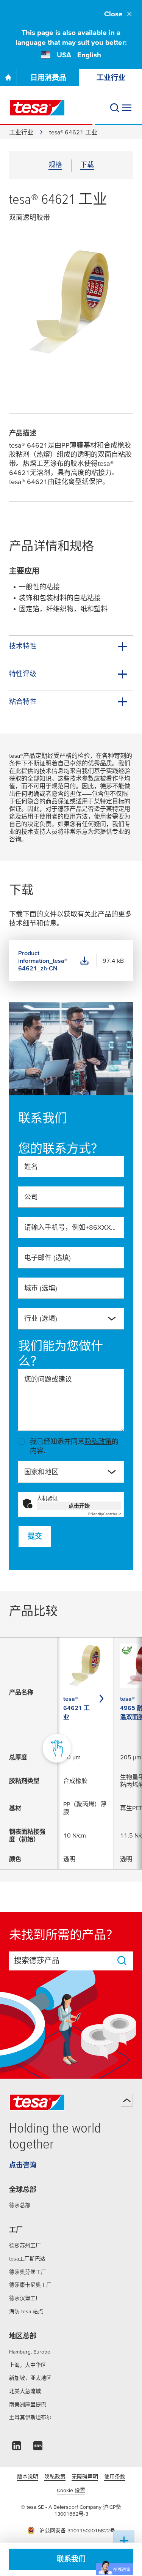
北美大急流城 (25, 2391)
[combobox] (65, 1322)
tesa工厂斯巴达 (27, 2259)
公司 (31, 1197)
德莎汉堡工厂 (25, 2298)
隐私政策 (98, 1441)
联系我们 (71, 2559)
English (89, 55)
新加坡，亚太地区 (30, 2378)
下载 (87, 165)
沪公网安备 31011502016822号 (77, 2530)
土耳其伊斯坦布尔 (30, 2417)
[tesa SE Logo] (37, 108)
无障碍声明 (85, 2477)
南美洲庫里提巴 (28, 2404)
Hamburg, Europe (30, 2352)
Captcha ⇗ (105, 1514)
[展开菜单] (127, 108)
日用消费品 (48, 78)
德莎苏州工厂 (25, 2245)
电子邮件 (48, 1258)
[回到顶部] (127, 2100)
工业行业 (111, 78)
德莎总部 (20, 2205)
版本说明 (28, 2477)
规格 (55, 165)
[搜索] (115, 108)
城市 (41, 1288)
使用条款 (115, 2477)
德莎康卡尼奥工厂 (30, 2285)
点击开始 (79, 1506)
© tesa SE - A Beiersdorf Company (62, 2507)
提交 (35, 1536)
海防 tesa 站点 (26, 2311)
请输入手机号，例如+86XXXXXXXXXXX (71, 1227)
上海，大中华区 (28, 2365)
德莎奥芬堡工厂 (28, 2272)
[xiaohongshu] (38, 2448)
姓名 (31, 1167)
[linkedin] (17, 2448)
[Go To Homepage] (8, 77)
